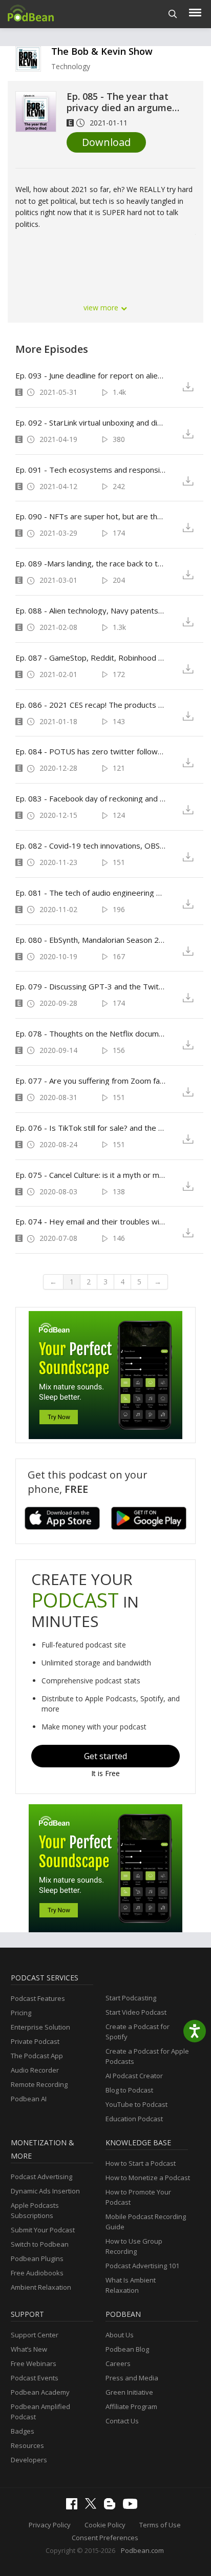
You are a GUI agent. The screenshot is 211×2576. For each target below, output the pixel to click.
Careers (118, 2363)
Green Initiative (129, 2392)
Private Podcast (35, 2041)
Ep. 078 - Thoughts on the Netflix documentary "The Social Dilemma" (91, 1033)
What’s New (29, 2349)
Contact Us (122, 2421)
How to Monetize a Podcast (148, 2178)
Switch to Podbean (40, 2244)
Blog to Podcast (129, 2090)
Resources (27, 2445)
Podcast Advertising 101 (142, 2266)
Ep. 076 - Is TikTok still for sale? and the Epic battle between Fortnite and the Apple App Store (91, 1128)
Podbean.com (142, 2550)
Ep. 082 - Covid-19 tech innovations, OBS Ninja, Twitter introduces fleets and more (91, 846)
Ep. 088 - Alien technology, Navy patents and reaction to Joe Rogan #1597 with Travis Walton (91, 610)
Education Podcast (134, 2119)
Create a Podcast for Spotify (138, 2032)
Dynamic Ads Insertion (45, 2191)
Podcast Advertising (41, 2177)
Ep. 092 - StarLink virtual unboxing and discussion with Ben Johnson (91, 423)
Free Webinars (34, 2363)
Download (106, 142)
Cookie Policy (105, 2525)
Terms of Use (160, 2525)
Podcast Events (35, 2378)
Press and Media (132, 2378)
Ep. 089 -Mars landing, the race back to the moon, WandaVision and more (91, 563)
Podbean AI (29, 2099)
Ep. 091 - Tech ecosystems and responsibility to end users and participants (91, 470)
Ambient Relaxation (41, 2287)
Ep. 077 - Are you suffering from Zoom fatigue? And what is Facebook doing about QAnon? (91, 1081)
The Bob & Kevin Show (102, 51)
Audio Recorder (35, 2070)
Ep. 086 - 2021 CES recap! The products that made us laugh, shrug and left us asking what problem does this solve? (91, 705)
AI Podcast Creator (134, 2076)
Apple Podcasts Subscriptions (35, 2210)
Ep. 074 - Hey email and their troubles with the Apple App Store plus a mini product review (91, 1221)
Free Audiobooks (37, 2273)
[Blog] (112, 2507)
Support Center (35, 2335)
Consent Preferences (105, 2538)
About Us (120, 2335)
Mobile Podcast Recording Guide (146, 2222)
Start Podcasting (131, 1998)
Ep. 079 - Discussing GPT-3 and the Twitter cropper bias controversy (91, 986)
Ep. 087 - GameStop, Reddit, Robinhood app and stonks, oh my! (91, 658)
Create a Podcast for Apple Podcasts (147, 2056)
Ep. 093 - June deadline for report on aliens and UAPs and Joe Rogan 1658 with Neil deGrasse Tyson (91, 375)
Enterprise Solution (40, 2027)
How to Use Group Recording (134, 2246)
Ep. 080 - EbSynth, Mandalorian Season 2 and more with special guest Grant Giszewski (91, 940)
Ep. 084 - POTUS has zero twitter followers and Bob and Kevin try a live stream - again (91, 751)
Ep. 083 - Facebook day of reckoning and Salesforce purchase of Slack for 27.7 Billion (91, 798)
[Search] (173, 14)
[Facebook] (74, 2507)
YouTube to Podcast (136, 2104)
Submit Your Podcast (43, 2230)
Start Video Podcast (136, 2012)
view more (102, 308)
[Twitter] (93, 2506)
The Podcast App (37, 2056)
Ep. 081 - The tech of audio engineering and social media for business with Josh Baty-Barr (91, 893)
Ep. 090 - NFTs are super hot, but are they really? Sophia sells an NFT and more (91, 516)
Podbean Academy (40, 2392)
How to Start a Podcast (141, 2163)
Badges (23, 2431)
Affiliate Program (131, 2406)
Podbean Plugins (37, 2258)
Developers (29, 2460)
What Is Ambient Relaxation (131, 2285)
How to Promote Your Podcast (138, 2197)
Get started (105, 1756)
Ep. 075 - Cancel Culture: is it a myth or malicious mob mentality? (91, 1175)
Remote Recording (39, 2084)
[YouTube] (133, 2506)
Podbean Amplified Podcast (40, 2412)
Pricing (21, 2013)
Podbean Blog (127, 2349)
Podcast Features (38, 1998)
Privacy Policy (50, 2525)
